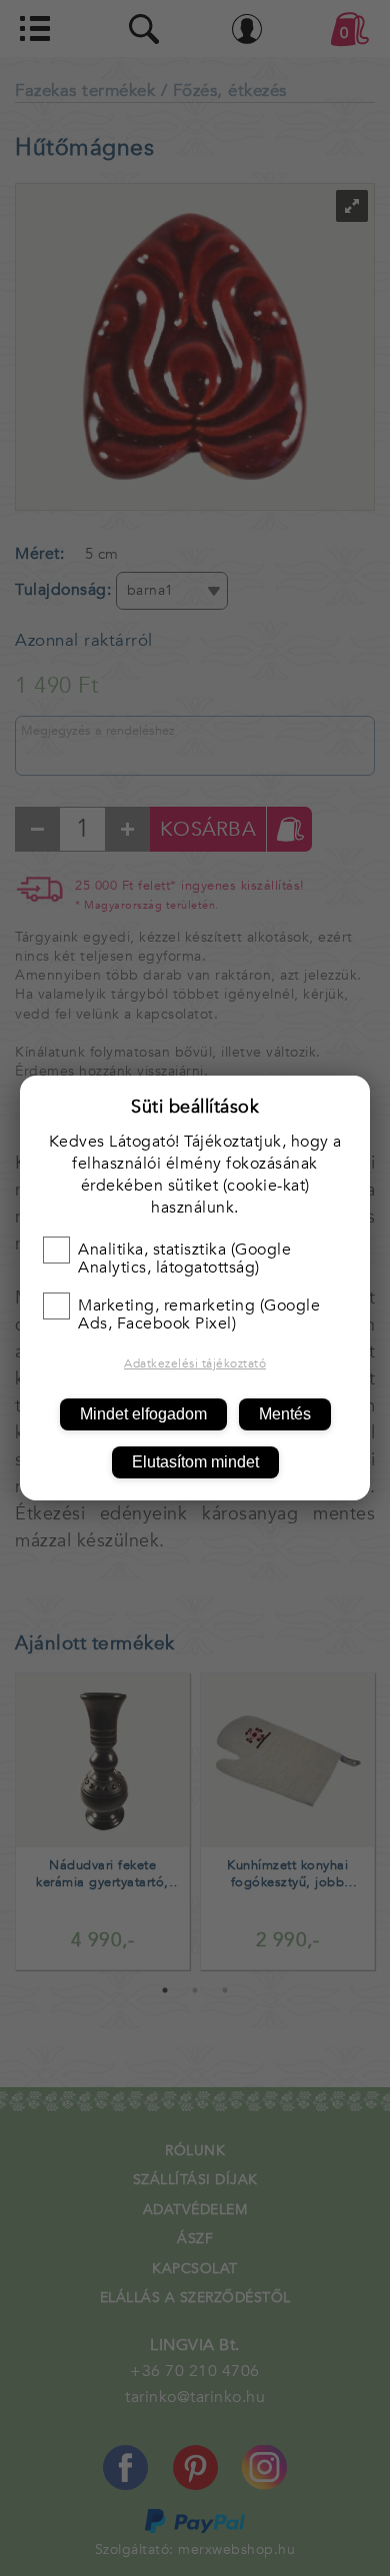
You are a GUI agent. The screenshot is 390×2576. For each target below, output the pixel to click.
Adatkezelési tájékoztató (195, 1363)
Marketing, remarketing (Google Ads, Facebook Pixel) (199, 1314)
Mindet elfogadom (143, 1414)
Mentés (285, 1414)
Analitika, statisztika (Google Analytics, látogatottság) (184, 1259)
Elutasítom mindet (195, 1462)
